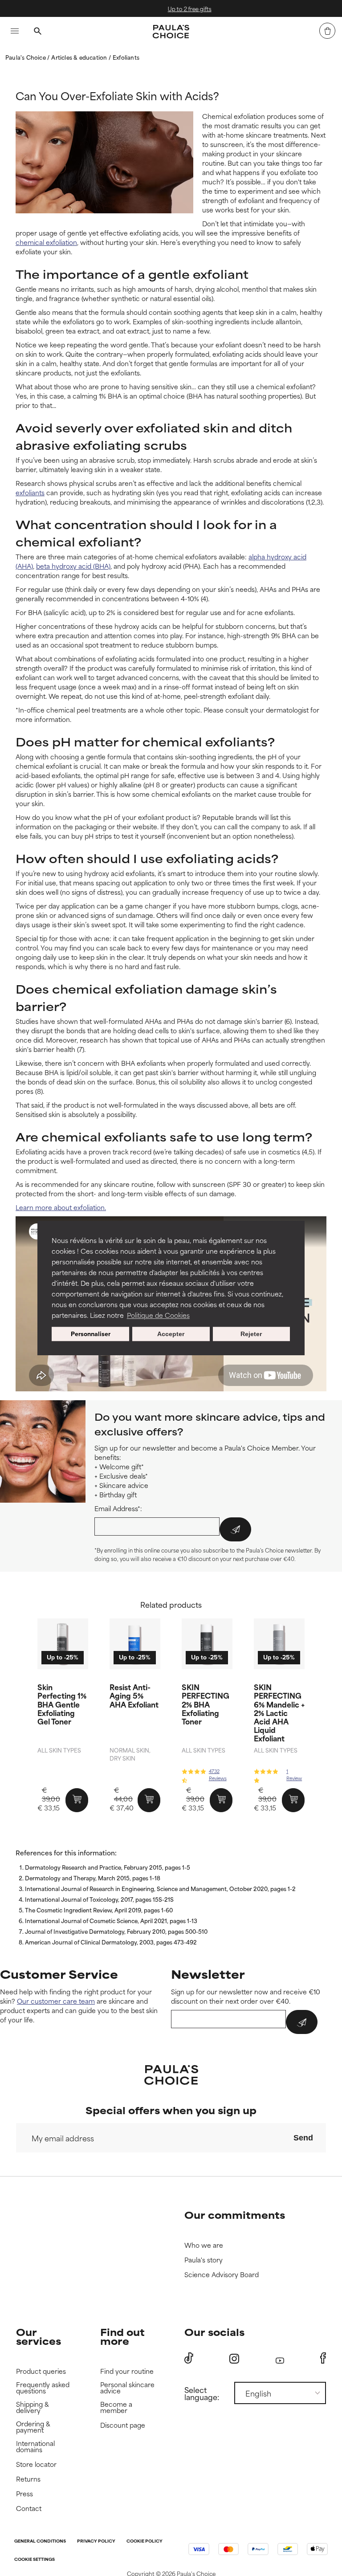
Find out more (122, 2336)
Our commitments (235, 2215)
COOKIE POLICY (145, 2541)
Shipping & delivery (33, 2407)
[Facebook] (323, 2358)
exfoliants (30, 492)
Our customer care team (56, 2001)
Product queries (41, 2371)
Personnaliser (91, 1334)
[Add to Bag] (77, 1800)
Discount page (123, 2425)
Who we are (204, 2245)
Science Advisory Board (222, 2275)
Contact (29, 2509)
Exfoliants (126, 57)
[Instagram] (234, 2358)
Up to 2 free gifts (179, 8)
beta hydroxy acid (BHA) (73, 566)
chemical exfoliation (46, 242)
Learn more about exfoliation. (61, 1207)
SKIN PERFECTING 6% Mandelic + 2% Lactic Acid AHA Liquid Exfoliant (279, 1712)
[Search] (37, 32)
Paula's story (204, 2260)
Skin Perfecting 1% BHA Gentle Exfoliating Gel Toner (62, 1704)
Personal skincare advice (127, 2388)
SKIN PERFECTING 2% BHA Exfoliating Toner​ (206, 1704)
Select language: (202, 2393)
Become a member (116, 2407)
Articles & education (80, 57)
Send (303, 2138)
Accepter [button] (171, 1334)
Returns (28, 2479)
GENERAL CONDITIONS (40, 2541)
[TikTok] (189, 2358)
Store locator (36, 2464)
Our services (39, 2336)
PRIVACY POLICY (96, 2541)
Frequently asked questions (43, 2388)
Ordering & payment (33, 2427)
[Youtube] (280, 2358)
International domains (35, 2447)
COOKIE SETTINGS (35, 2560)
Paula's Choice (26, 57)
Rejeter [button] (251, 1334)
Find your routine (127, 2371)
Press (24, 2494)
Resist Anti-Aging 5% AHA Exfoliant (134, 1695)
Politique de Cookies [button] (158, 1315)
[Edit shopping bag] (327, 31)
